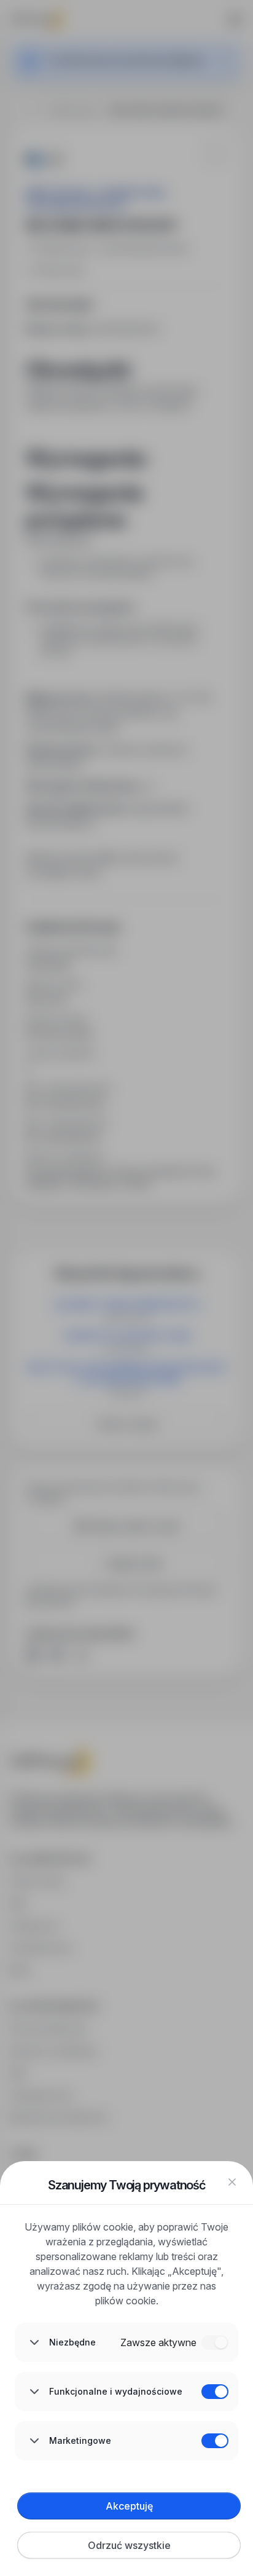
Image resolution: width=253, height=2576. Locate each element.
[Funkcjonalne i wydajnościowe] (215, 2392)
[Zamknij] (232, 2182)
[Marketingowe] (215, 2441)
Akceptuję (129, 2506)
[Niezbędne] (215, 2342)
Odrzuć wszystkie (129, 2545)
